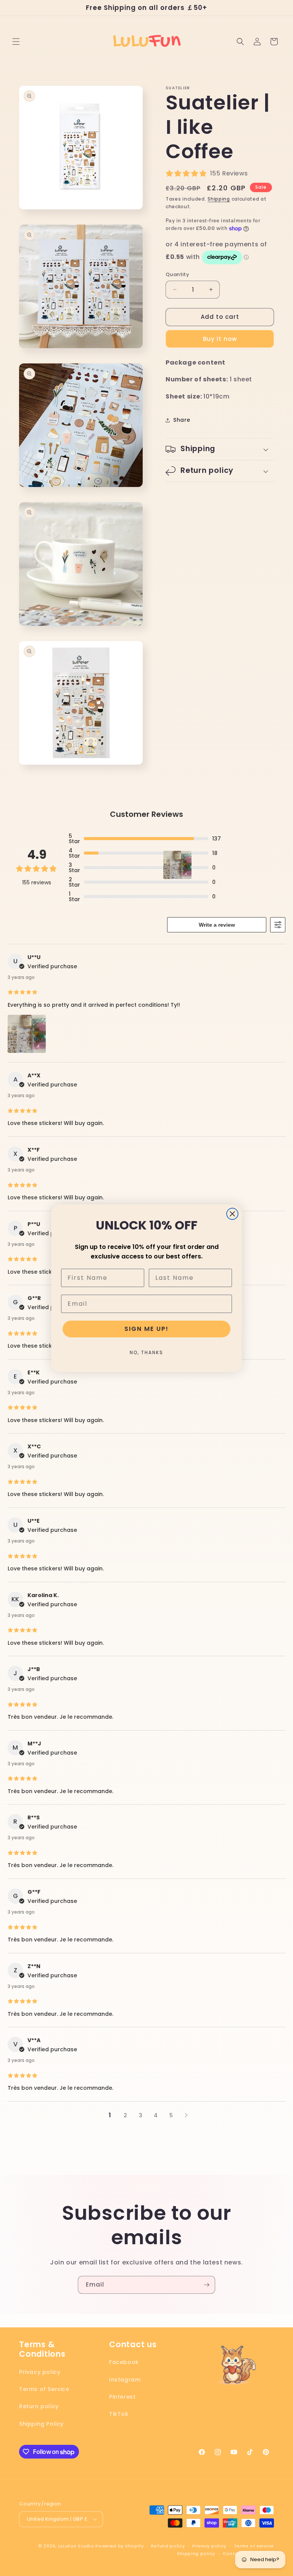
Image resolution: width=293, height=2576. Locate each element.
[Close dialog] (232, 1214)
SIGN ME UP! (146, 1329)
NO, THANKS (146, 1352)
